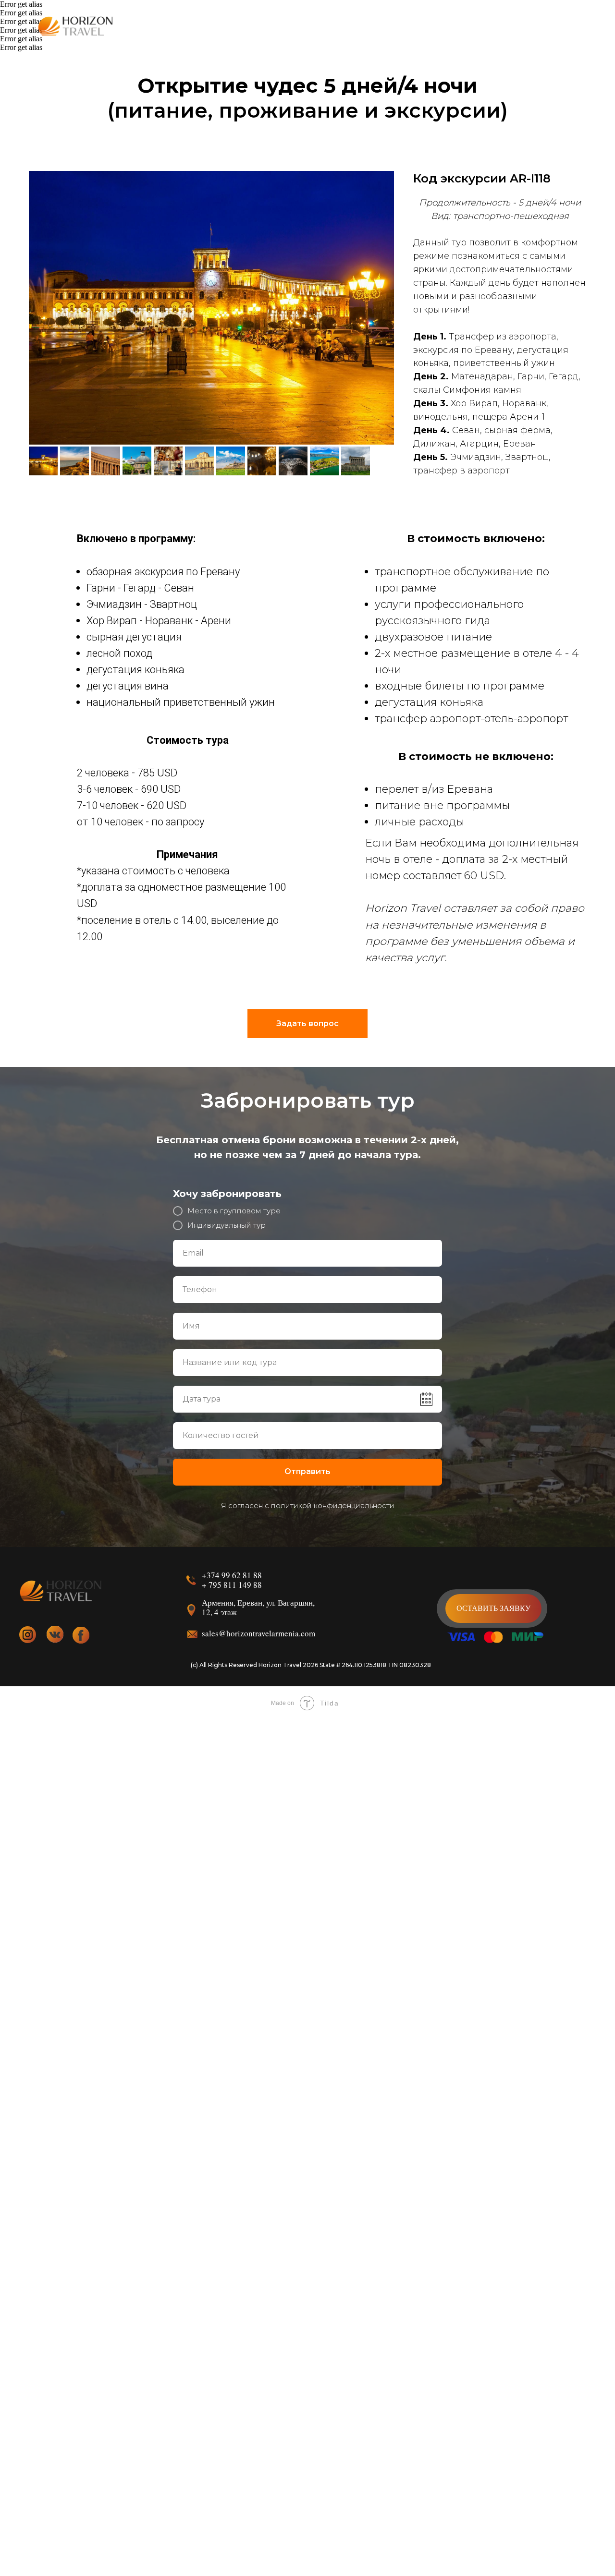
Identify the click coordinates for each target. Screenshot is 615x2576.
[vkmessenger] (492, 27)
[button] (493, 1608)
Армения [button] (211, 27)
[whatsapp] (534, 27)
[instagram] (577, 27)
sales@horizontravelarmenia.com (258, 1633)
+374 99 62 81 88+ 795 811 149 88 (232, 1580)
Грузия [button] (258, 27)
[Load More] (0, 2334)
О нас (366, 27)
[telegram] (555, 27)
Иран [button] (296, 27)
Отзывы (407, 27)
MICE (331, 27)
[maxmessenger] (513, 27)
